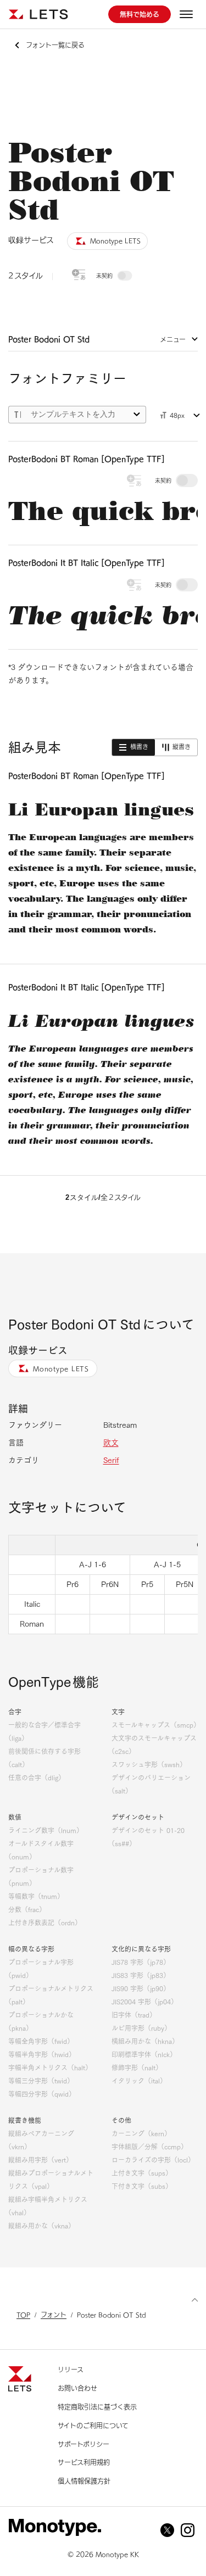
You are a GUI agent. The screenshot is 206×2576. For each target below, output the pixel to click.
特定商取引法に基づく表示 (97, 2407)
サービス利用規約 (84, 2462)
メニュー (173, 339)
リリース (71, 2370)
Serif (111, 1460)
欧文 (111, 1443)
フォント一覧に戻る (55, 45)
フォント (54, 2315)
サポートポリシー (83, 2444)
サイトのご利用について (93, 2426)
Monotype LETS (61, 1368)
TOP (23, 2315)
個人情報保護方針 (84, 2481)
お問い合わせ (77, 2388)
